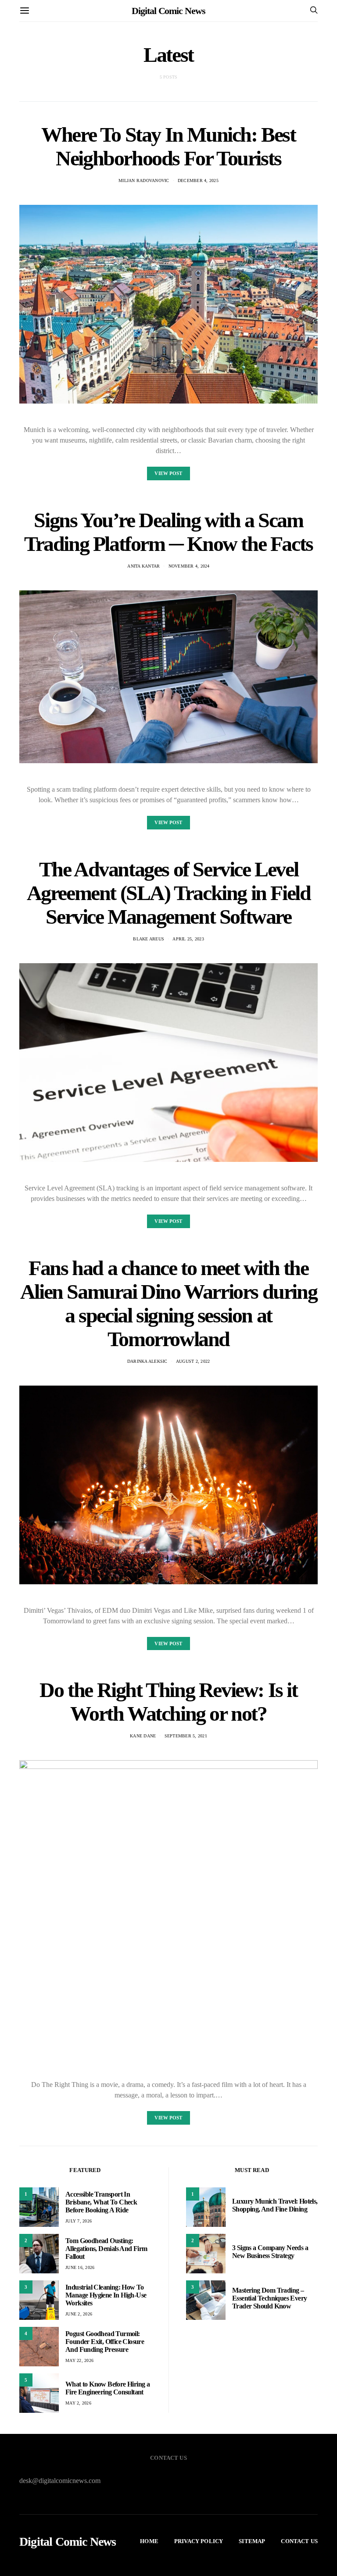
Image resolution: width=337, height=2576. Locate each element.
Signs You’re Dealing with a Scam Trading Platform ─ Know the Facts (168, 532)
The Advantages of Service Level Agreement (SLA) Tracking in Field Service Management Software (169, 893)
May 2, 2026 (78, 2403)
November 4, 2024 (189, 566)
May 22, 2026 (79, 2360)
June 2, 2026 (79, 2314)
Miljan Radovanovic (144, 180)
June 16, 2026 (80, 2267)
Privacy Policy (199, 2541)
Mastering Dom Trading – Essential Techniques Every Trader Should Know (269, 2298)
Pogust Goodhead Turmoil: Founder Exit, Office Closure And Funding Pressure (105, 2342)
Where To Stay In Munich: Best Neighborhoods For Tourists (168, 146)
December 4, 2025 (198, 180)
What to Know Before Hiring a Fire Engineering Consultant (108, 2388)
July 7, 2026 (79, 2221)
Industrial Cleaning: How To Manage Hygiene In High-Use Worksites (106, 2295)
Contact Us (299, 2541)
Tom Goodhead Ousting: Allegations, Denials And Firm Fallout (106, 2249)
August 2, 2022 (193, 1361)
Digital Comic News (168, 11)
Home (149, 2541)
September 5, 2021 (186, 1736)
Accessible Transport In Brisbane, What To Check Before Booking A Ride (101, 2202)
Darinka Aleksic (147, 1361)
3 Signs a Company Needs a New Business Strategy (270, 2252)
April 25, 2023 (188, 939)
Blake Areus (149, 939)
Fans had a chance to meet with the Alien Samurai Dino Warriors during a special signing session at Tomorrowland (168, 1303)
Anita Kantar (143, 566)
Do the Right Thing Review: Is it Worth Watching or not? (168, 1702)
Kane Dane (143, 1736)
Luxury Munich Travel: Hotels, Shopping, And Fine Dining (275, 2205)
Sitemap (252, 2541)
